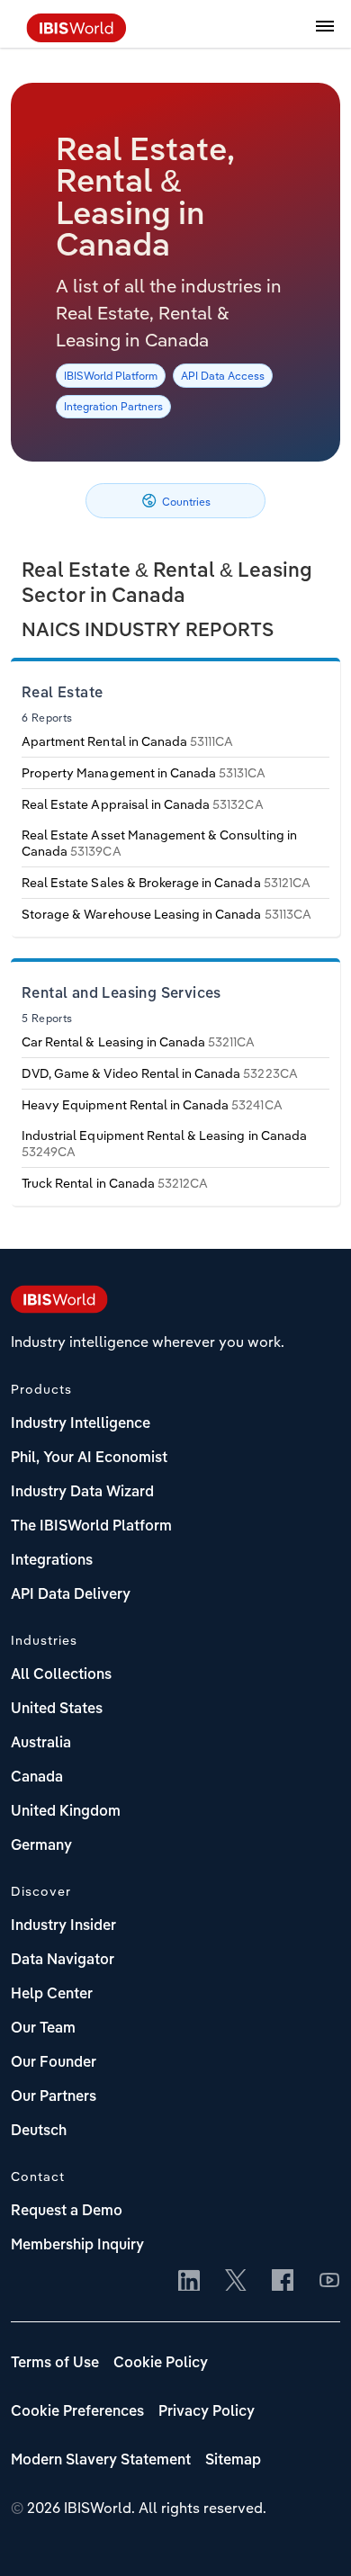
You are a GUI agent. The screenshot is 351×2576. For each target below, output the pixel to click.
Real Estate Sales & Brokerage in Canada (166, 883)
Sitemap (233, 2461)
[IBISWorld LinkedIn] (189, 2282)
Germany (41, 1846)
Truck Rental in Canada (115, 1183)
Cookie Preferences (77, 2412)
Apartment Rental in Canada (127, 741)
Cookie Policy (161, 2364)
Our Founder (54, 2063)
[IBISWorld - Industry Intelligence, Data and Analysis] (76, 37)
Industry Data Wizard (82, 1493)
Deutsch (39, 2132)
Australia (41, 1744)
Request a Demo (67, 2212)
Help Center (52, 1995)
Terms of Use (55, 2364)
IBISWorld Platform (111, 376)
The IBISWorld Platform (91, 1527)
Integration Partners (113, 406)
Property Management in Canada (144, 773)
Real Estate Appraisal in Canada (143, 804)
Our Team (43, 2029)
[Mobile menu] (325, 36)
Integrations (52, 1561)
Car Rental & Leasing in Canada (139, 1042)
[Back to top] (310, 2536)
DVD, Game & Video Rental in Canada (160, 1073)
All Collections (61, 1675)
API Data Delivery (71, 1595)
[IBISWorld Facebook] (283, 2282)
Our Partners (54, 2097)
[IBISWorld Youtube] (329, 2282)
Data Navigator (63, 1961)
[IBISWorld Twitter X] (236, 2282)
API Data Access (223, 376)
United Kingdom (66, 1812)
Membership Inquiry (77, 2246)
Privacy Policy (207, 2412)
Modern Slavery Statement (101, 2461)
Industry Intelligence (81, 1424)
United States (57, 1710)
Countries (185, 502)
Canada (37, 1778)
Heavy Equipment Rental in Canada (152, 1105)
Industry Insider (63, 1926)
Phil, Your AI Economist (89, 1459)
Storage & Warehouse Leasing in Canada (166, 914)
